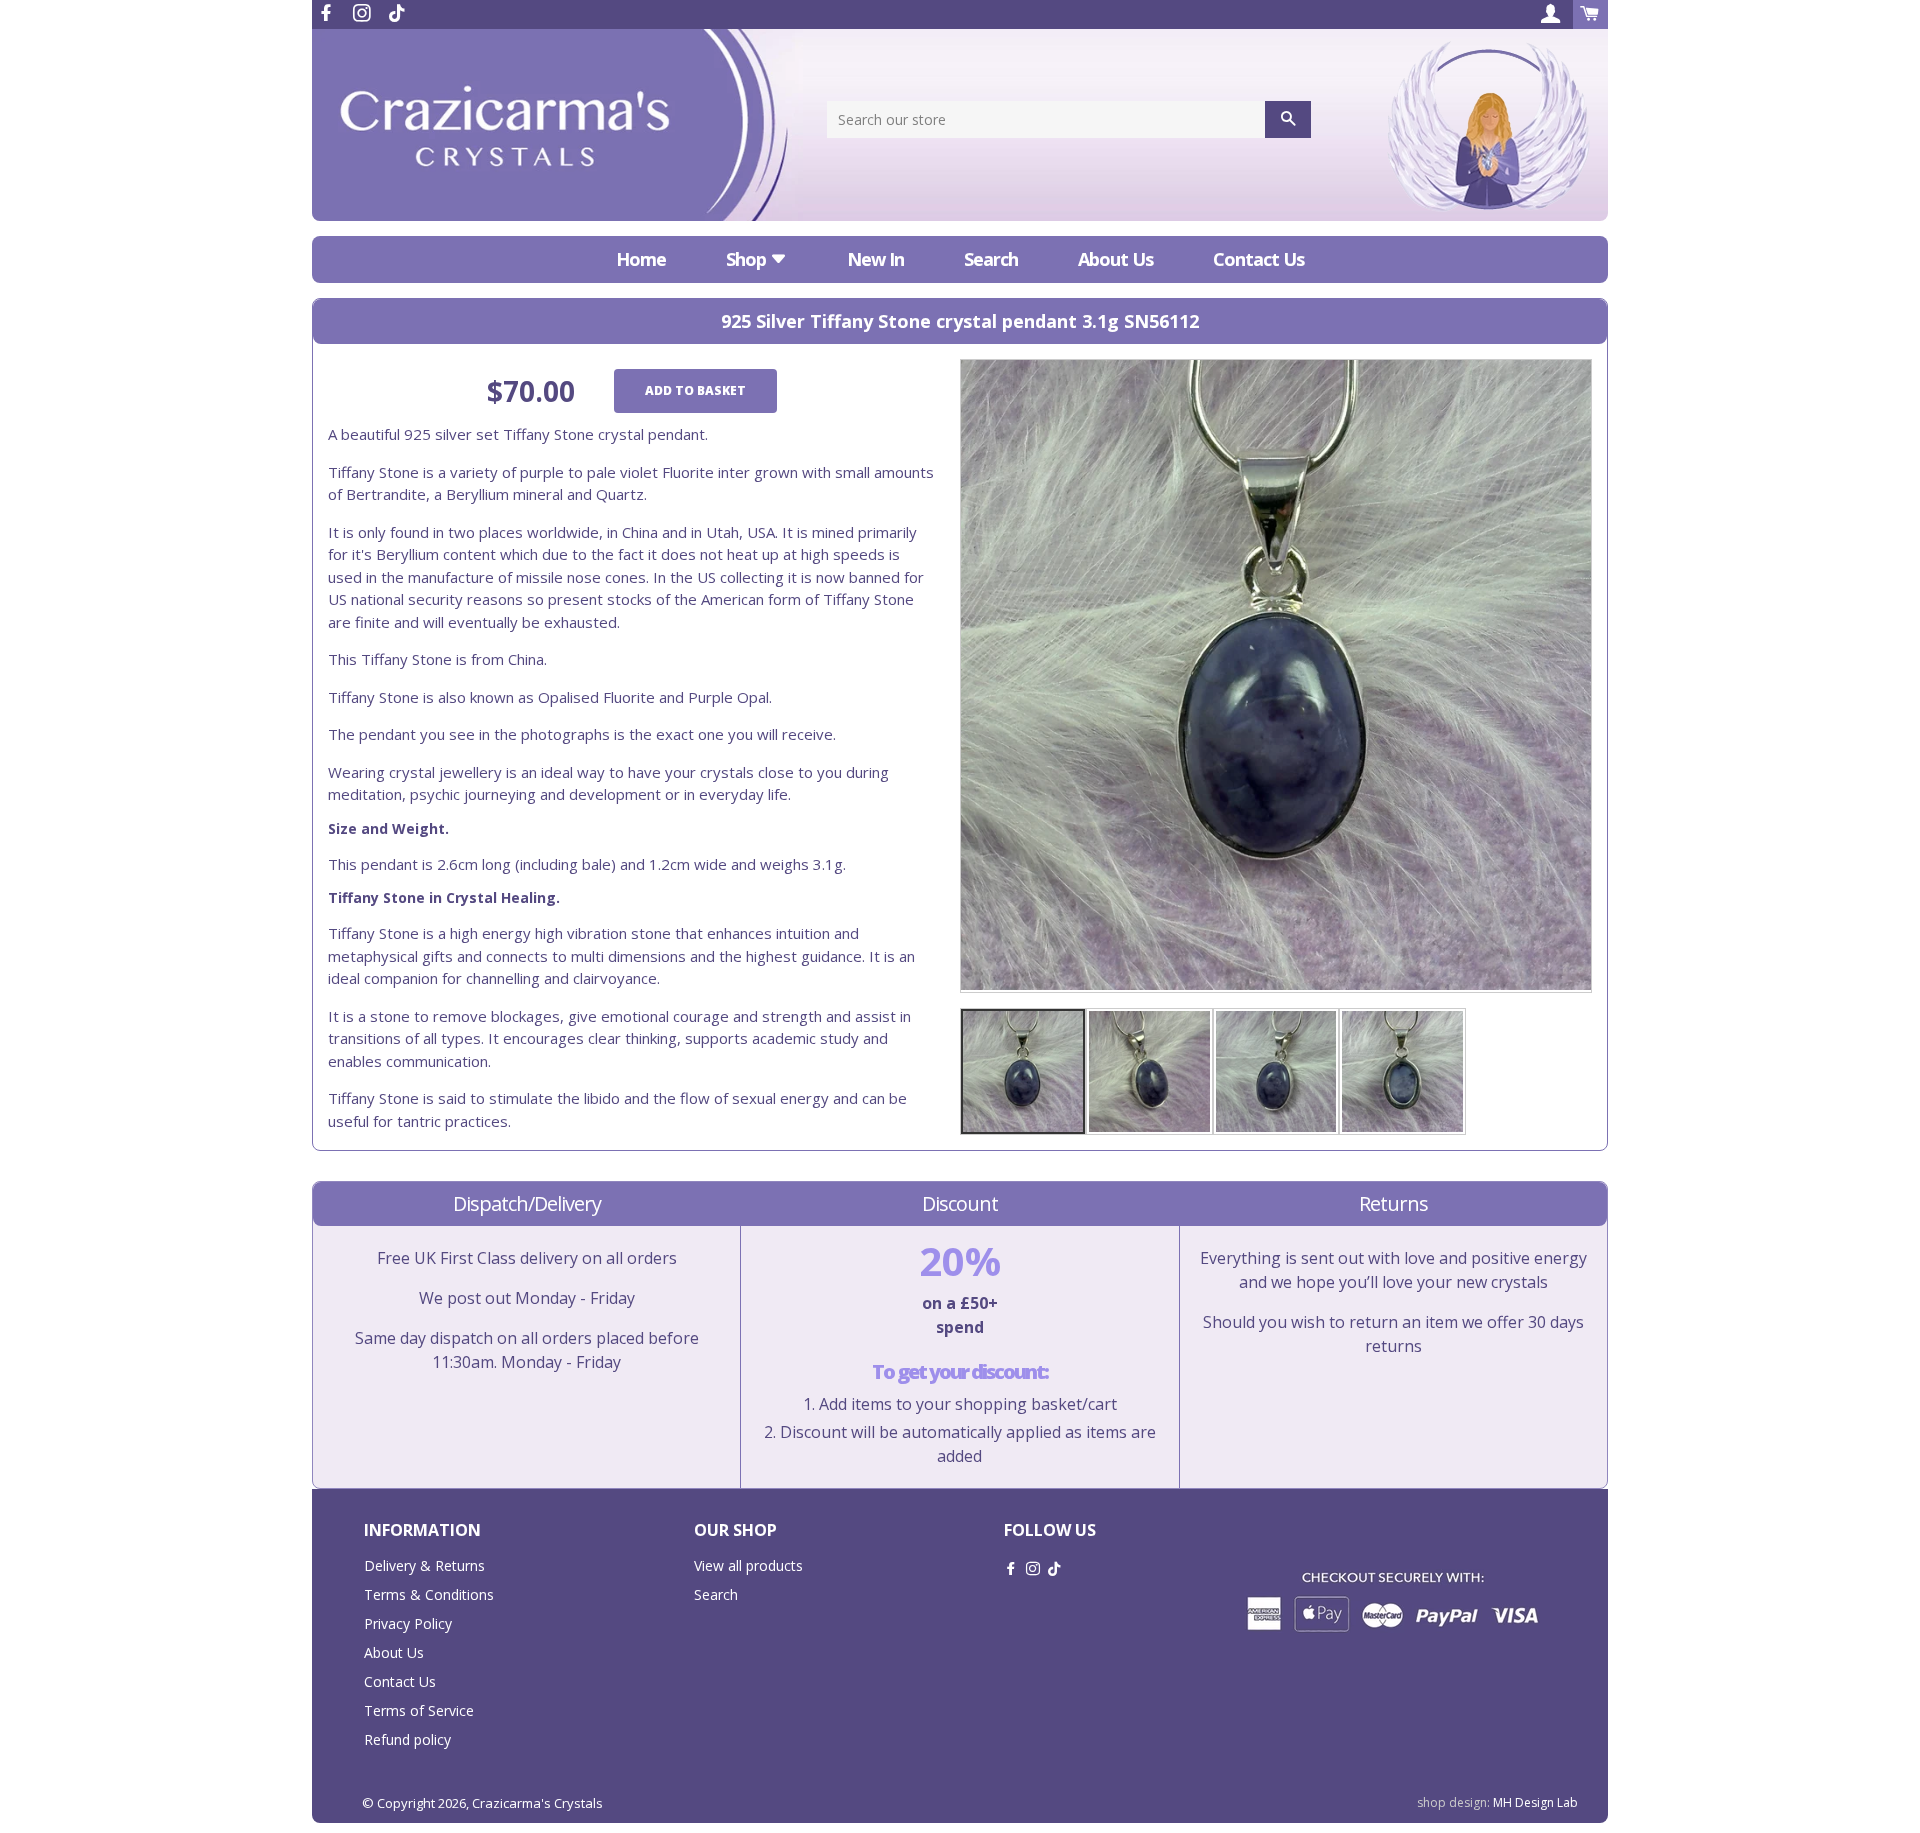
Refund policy (407, 1739)
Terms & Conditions (429, 1594)
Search (991, 259)
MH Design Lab (1535, 1802)
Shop (748, 259)
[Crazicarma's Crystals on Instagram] (364, 13)
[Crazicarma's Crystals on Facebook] (328, 13)
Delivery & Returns (424, 1565)
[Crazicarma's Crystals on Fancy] (397, 13)
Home (641, 259)
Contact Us (1258, 259)
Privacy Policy (408, 1623)
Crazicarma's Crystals (537, 1803)
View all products (748, 1565)
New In (875, 259)
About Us (1115, 259)
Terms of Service (419, 1710)
